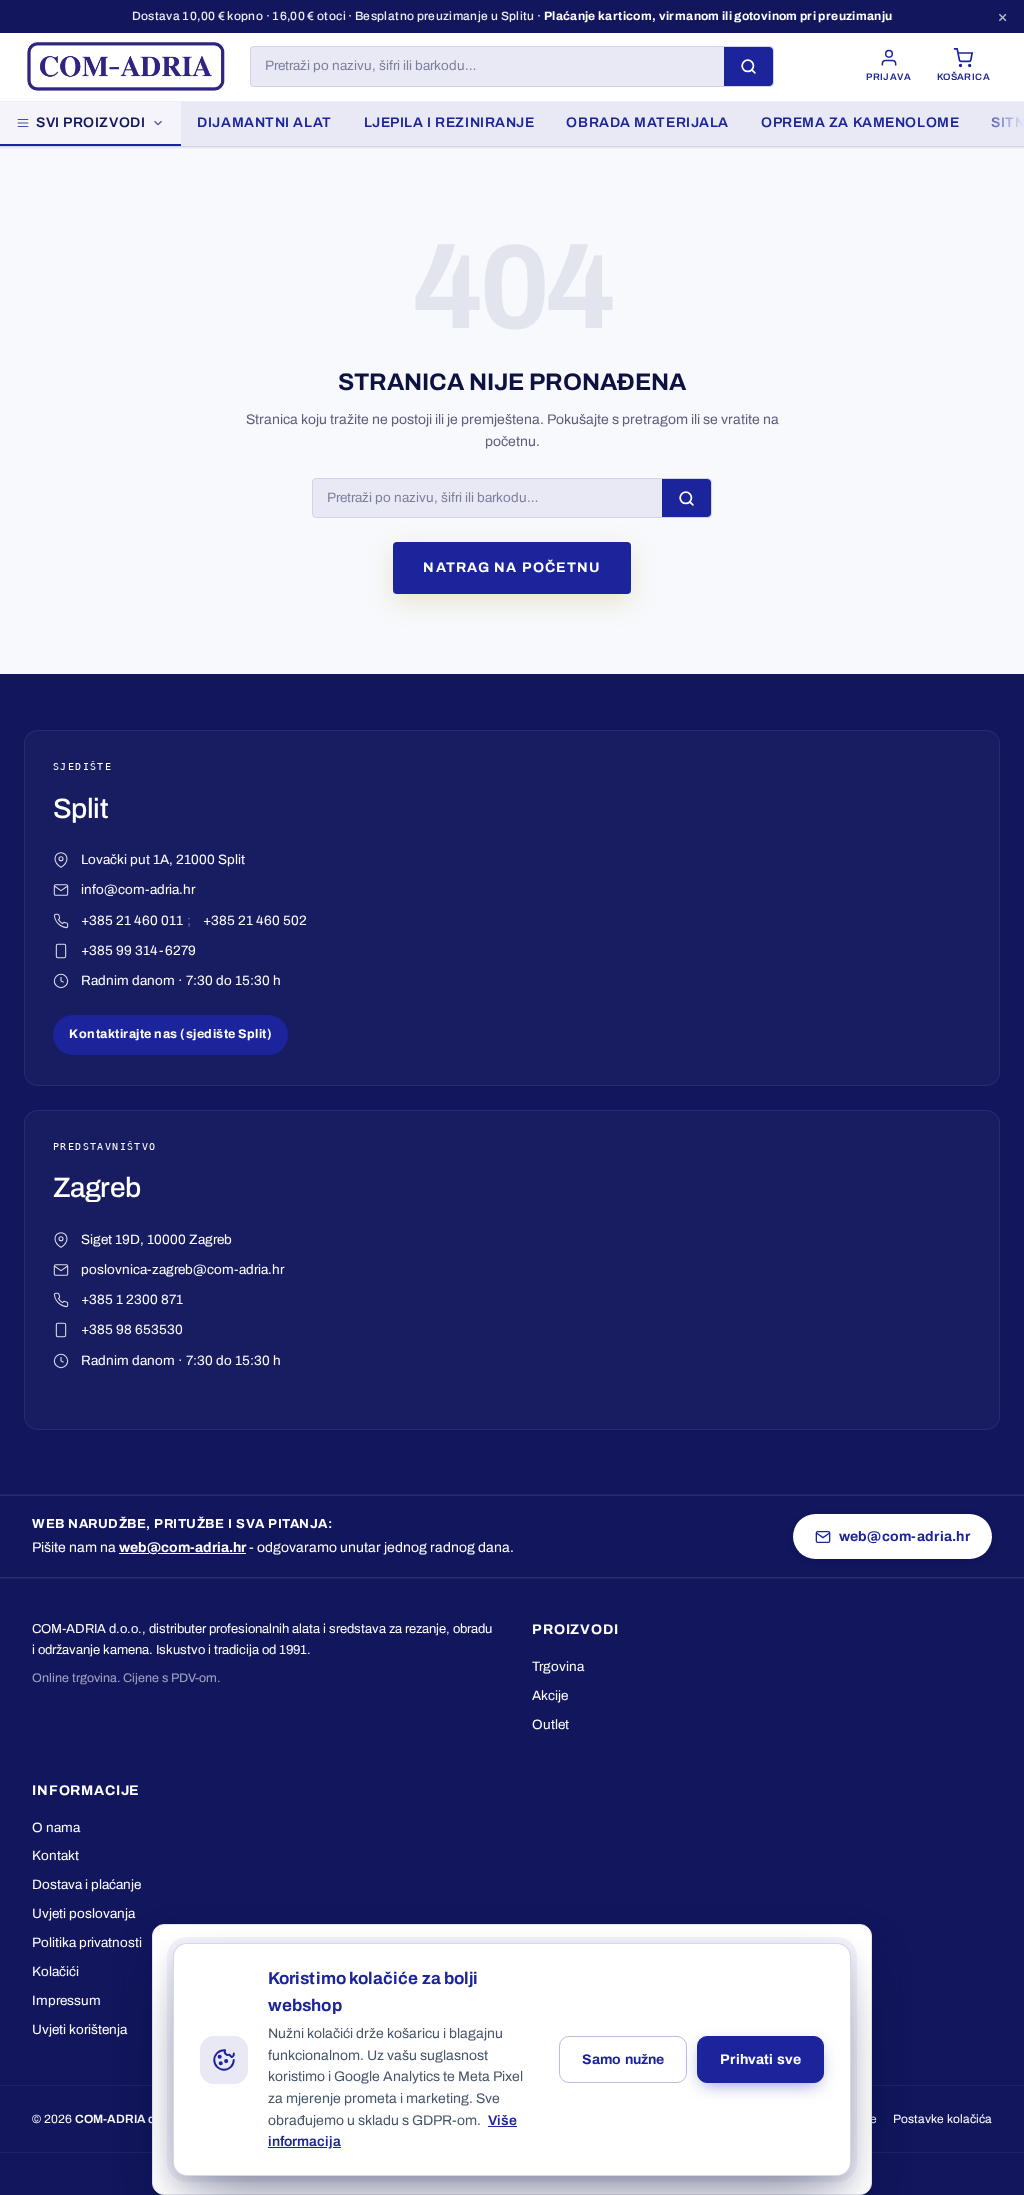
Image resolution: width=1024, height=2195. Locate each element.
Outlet (550, 1724)
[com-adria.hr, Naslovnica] (125, 67)
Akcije (550, 1695)
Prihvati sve (760, 2059)
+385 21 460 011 (132, 920)
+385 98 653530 (132, 1329)
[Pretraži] (748, 66)
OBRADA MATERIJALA (647, 122)
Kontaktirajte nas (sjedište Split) (170, 1034)
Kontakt (55, 1855)
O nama (56, 1827)
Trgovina (558, 1666)
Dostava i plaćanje (86, 1884)
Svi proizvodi (90, 122)
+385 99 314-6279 (138, 950)
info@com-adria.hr (138, 889)
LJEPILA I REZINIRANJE (449, 122)
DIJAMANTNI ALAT (264, 122)
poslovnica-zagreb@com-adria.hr (182, 1269)
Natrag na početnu (511, 567)
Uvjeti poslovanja (83, 1913)
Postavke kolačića (942, 2119)
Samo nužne (623, 2059)
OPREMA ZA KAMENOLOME (860, 122)
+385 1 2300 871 (132, 1299)
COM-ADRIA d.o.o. (128, 2119)
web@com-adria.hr (182, 1547)
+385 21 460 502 (255, 920)
